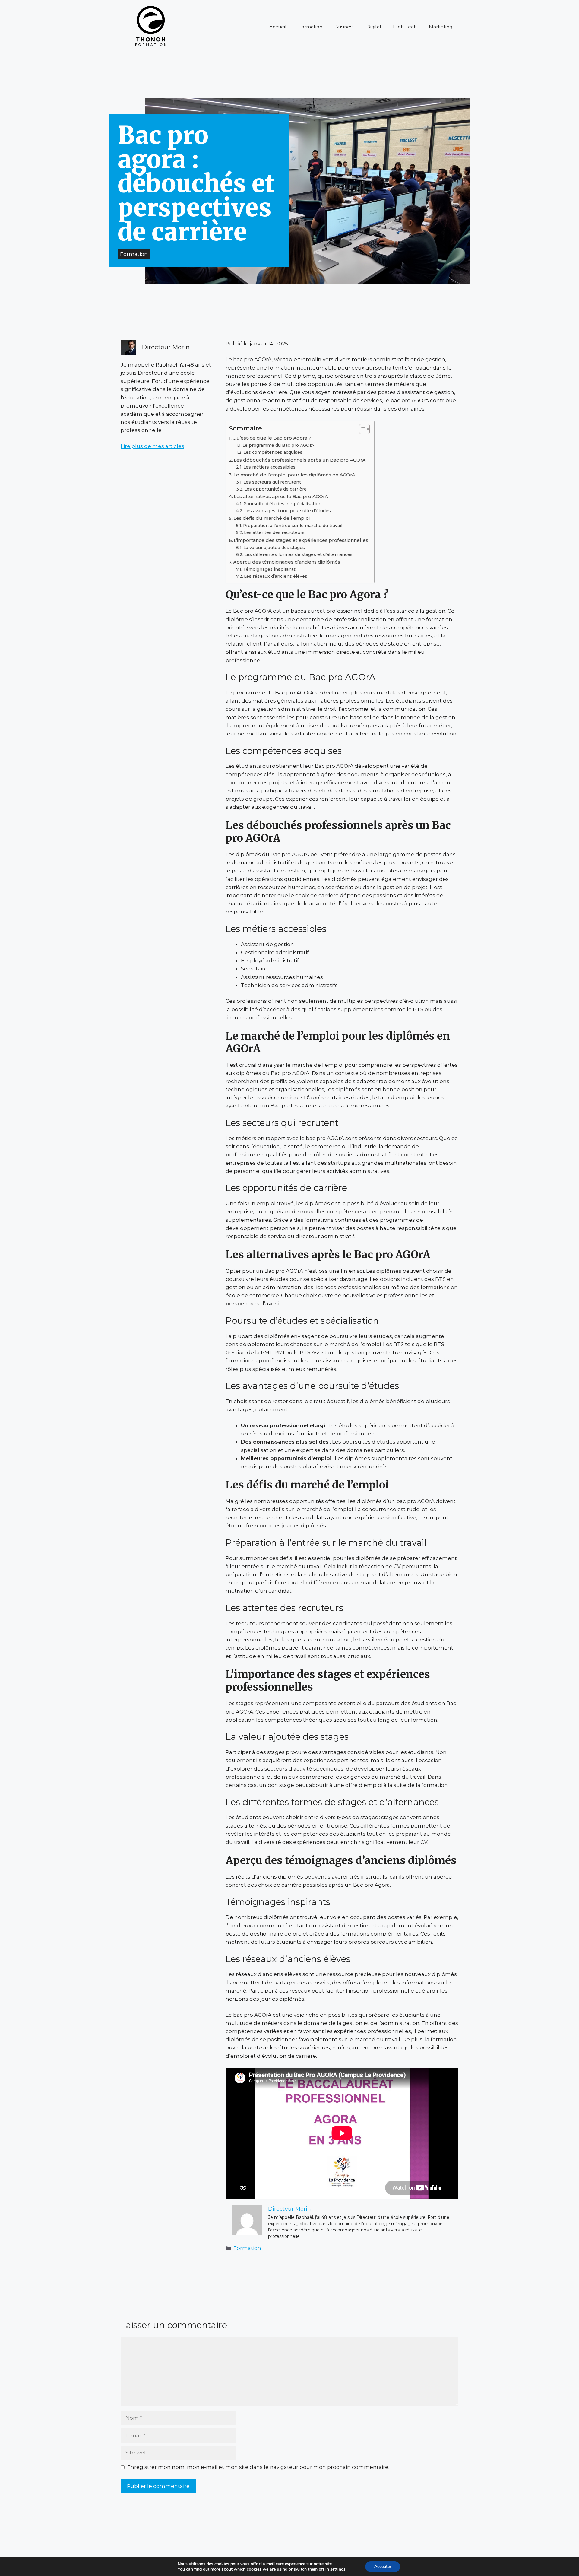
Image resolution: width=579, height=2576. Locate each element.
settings (338, 2569)
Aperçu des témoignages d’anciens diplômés (287, 562)
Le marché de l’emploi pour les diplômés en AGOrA (294, 475)
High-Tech (405, 27)
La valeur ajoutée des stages (274, 548)
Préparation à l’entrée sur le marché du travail (293, 526)
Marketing (441, 27)
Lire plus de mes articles (152, 446)
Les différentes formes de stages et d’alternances (298, 554)
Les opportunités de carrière (275, 489)
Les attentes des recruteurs (274, 532)
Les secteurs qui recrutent (272, 482)
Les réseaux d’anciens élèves (276, 576)
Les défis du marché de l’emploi (272, 518)
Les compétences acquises (273, 452)
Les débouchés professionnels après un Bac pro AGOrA (300, 460)
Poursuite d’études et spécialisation (282, 504)
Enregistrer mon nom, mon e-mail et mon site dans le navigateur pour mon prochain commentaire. (258, 2467)
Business (344, 27)
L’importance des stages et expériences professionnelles (301, 540)
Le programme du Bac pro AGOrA (278, 445)
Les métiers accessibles (269, 467)
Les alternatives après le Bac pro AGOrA (281, 496)
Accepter (383, 2566)
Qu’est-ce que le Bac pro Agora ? (272, 438)
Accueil (278, 27)
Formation (310, 27)
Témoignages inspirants (269, 569)
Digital (374, 27)
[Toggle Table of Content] (361, 429)
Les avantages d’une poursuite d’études (288, 511)
